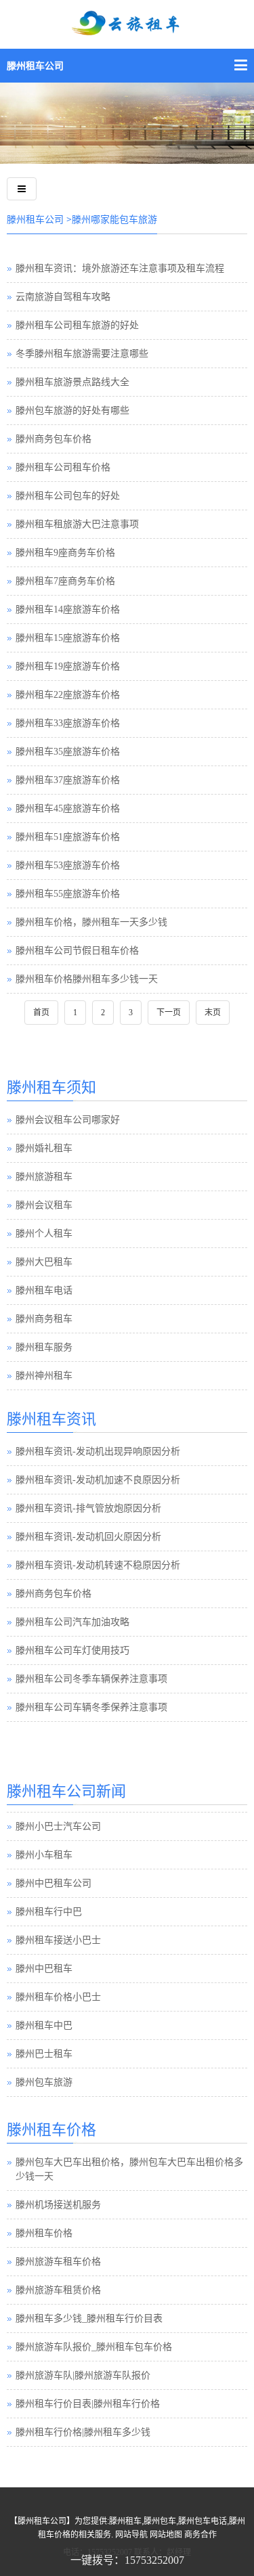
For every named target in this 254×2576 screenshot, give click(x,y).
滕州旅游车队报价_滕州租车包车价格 (94, 2347)
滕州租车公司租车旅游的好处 (77, 325)
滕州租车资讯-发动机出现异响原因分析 (98, 1451)
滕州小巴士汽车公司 (58, 1826)
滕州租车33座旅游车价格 (68, 723)
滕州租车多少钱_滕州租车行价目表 (89, 2318)
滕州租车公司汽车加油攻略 (72, 1622)
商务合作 (200, 2535)
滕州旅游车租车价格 (58, 2262)
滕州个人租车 (44, 1234)
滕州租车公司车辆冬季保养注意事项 (91, 1707)
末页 (213, 1013)
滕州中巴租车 (44, 1969)
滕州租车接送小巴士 (58, 1940)
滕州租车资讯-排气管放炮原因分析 (88, 1508)
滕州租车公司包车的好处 (68, 496)
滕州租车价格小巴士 (58, 1997)
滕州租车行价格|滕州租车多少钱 (83, 2432)
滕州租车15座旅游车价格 (68, 638)
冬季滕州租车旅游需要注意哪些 (82, 354)
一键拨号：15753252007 (127, 2560)
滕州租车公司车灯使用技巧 (72, 1650)
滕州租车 (125, 2521)
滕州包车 (160, 2521)
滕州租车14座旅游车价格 (68, 609)
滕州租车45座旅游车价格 (68, 808)
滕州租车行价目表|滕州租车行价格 (88, 2404)
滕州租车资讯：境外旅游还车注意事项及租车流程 (120, 268)
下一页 (169, 1013)
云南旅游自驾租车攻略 (63, 297)
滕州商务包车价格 (54, 439)
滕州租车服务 (44, 1347)
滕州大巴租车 (44, 1262)
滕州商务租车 (44, 1319)
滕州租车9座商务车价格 (65, 553)
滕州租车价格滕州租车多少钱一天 (87, 979)
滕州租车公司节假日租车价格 (77, 951)
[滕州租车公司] (127, 32)
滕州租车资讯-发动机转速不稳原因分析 (98, 1565)
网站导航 (131, 2535)
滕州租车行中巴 (49, 1912)
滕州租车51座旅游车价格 (68, 837)
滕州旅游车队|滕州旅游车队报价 (83, 2375)
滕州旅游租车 (44, 1177)
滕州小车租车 (44, 1855)
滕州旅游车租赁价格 (58, 2290)
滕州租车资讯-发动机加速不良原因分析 (98, 1480)
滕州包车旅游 (44, 2082)
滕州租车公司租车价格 (63, 467)
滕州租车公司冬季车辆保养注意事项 (91, 1679)
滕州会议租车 (44, 1205)
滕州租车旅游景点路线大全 (72, 382)
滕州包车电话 (203, 2521)
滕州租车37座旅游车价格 (68, 780)
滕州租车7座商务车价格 (65, 581)
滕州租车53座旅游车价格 (68, 865)
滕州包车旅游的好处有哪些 (72, 410)
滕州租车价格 (44, 2233)
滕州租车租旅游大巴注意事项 (77, 524)
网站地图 (166, 2535)
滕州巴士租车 (44, 2054)
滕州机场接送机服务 (58, 2205)
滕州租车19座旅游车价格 (68, 666)
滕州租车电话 (44, 1290)
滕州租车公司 (35, 66)
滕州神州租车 (44, 1376)
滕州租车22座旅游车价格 (68, 695)
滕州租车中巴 (44, 2025)
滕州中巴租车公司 (54, 1883)
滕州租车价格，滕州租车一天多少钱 (91, 922)
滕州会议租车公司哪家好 (68, 1120)
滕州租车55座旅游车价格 (68, 894)
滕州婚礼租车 (44, 1148)
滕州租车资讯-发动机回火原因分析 (88, 1537)
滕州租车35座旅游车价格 (68, 752)
